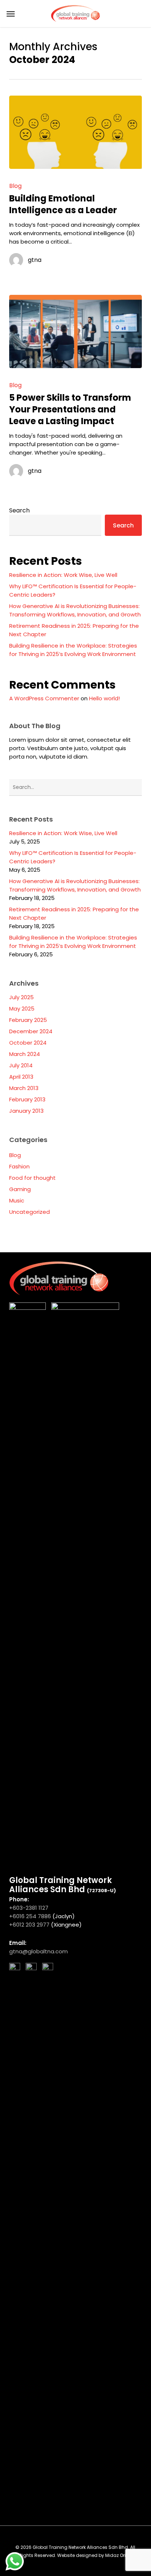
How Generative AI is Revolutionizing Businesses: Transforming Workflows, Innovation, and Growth (75, 610)
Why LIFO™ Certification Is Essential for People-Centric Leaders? (73, 590)
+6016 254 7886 (30, 1916)
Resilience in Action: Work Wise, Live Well (63, 575)
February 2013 (27, 1099)
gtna (35, 260)
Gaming (20, 1189)
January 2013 (26, 1111)
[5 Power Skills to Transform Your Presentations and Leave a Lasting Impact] (76, 331)
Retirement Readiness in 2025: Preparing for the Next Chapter (74, 630)
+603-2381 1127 (30, 1908)
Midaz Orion (118, 2555)
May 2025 (22, 1009)
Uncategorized (30, 1212)
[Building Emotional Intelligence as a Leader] (76, 132)
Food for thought (32, 1178)
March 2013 (24, 1088)
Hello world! (104, 698)
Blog (15, 186)
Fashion (19, 1166)
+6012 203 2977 (29, 1925)
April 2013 (21, 1077)
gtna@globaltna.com (38, 1951)
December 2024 (31, 1031)
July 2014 (21, 1065)
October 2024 (28, 1043)
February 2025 (28, 1020)
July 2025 (21, 997)
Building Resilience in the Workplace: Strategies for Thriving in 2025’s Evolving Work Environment (73, 650)
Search (19, 510)
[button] (11, 14)
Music (17, 1200)
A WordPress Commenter (44, 698)
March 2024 (25, 1054)
